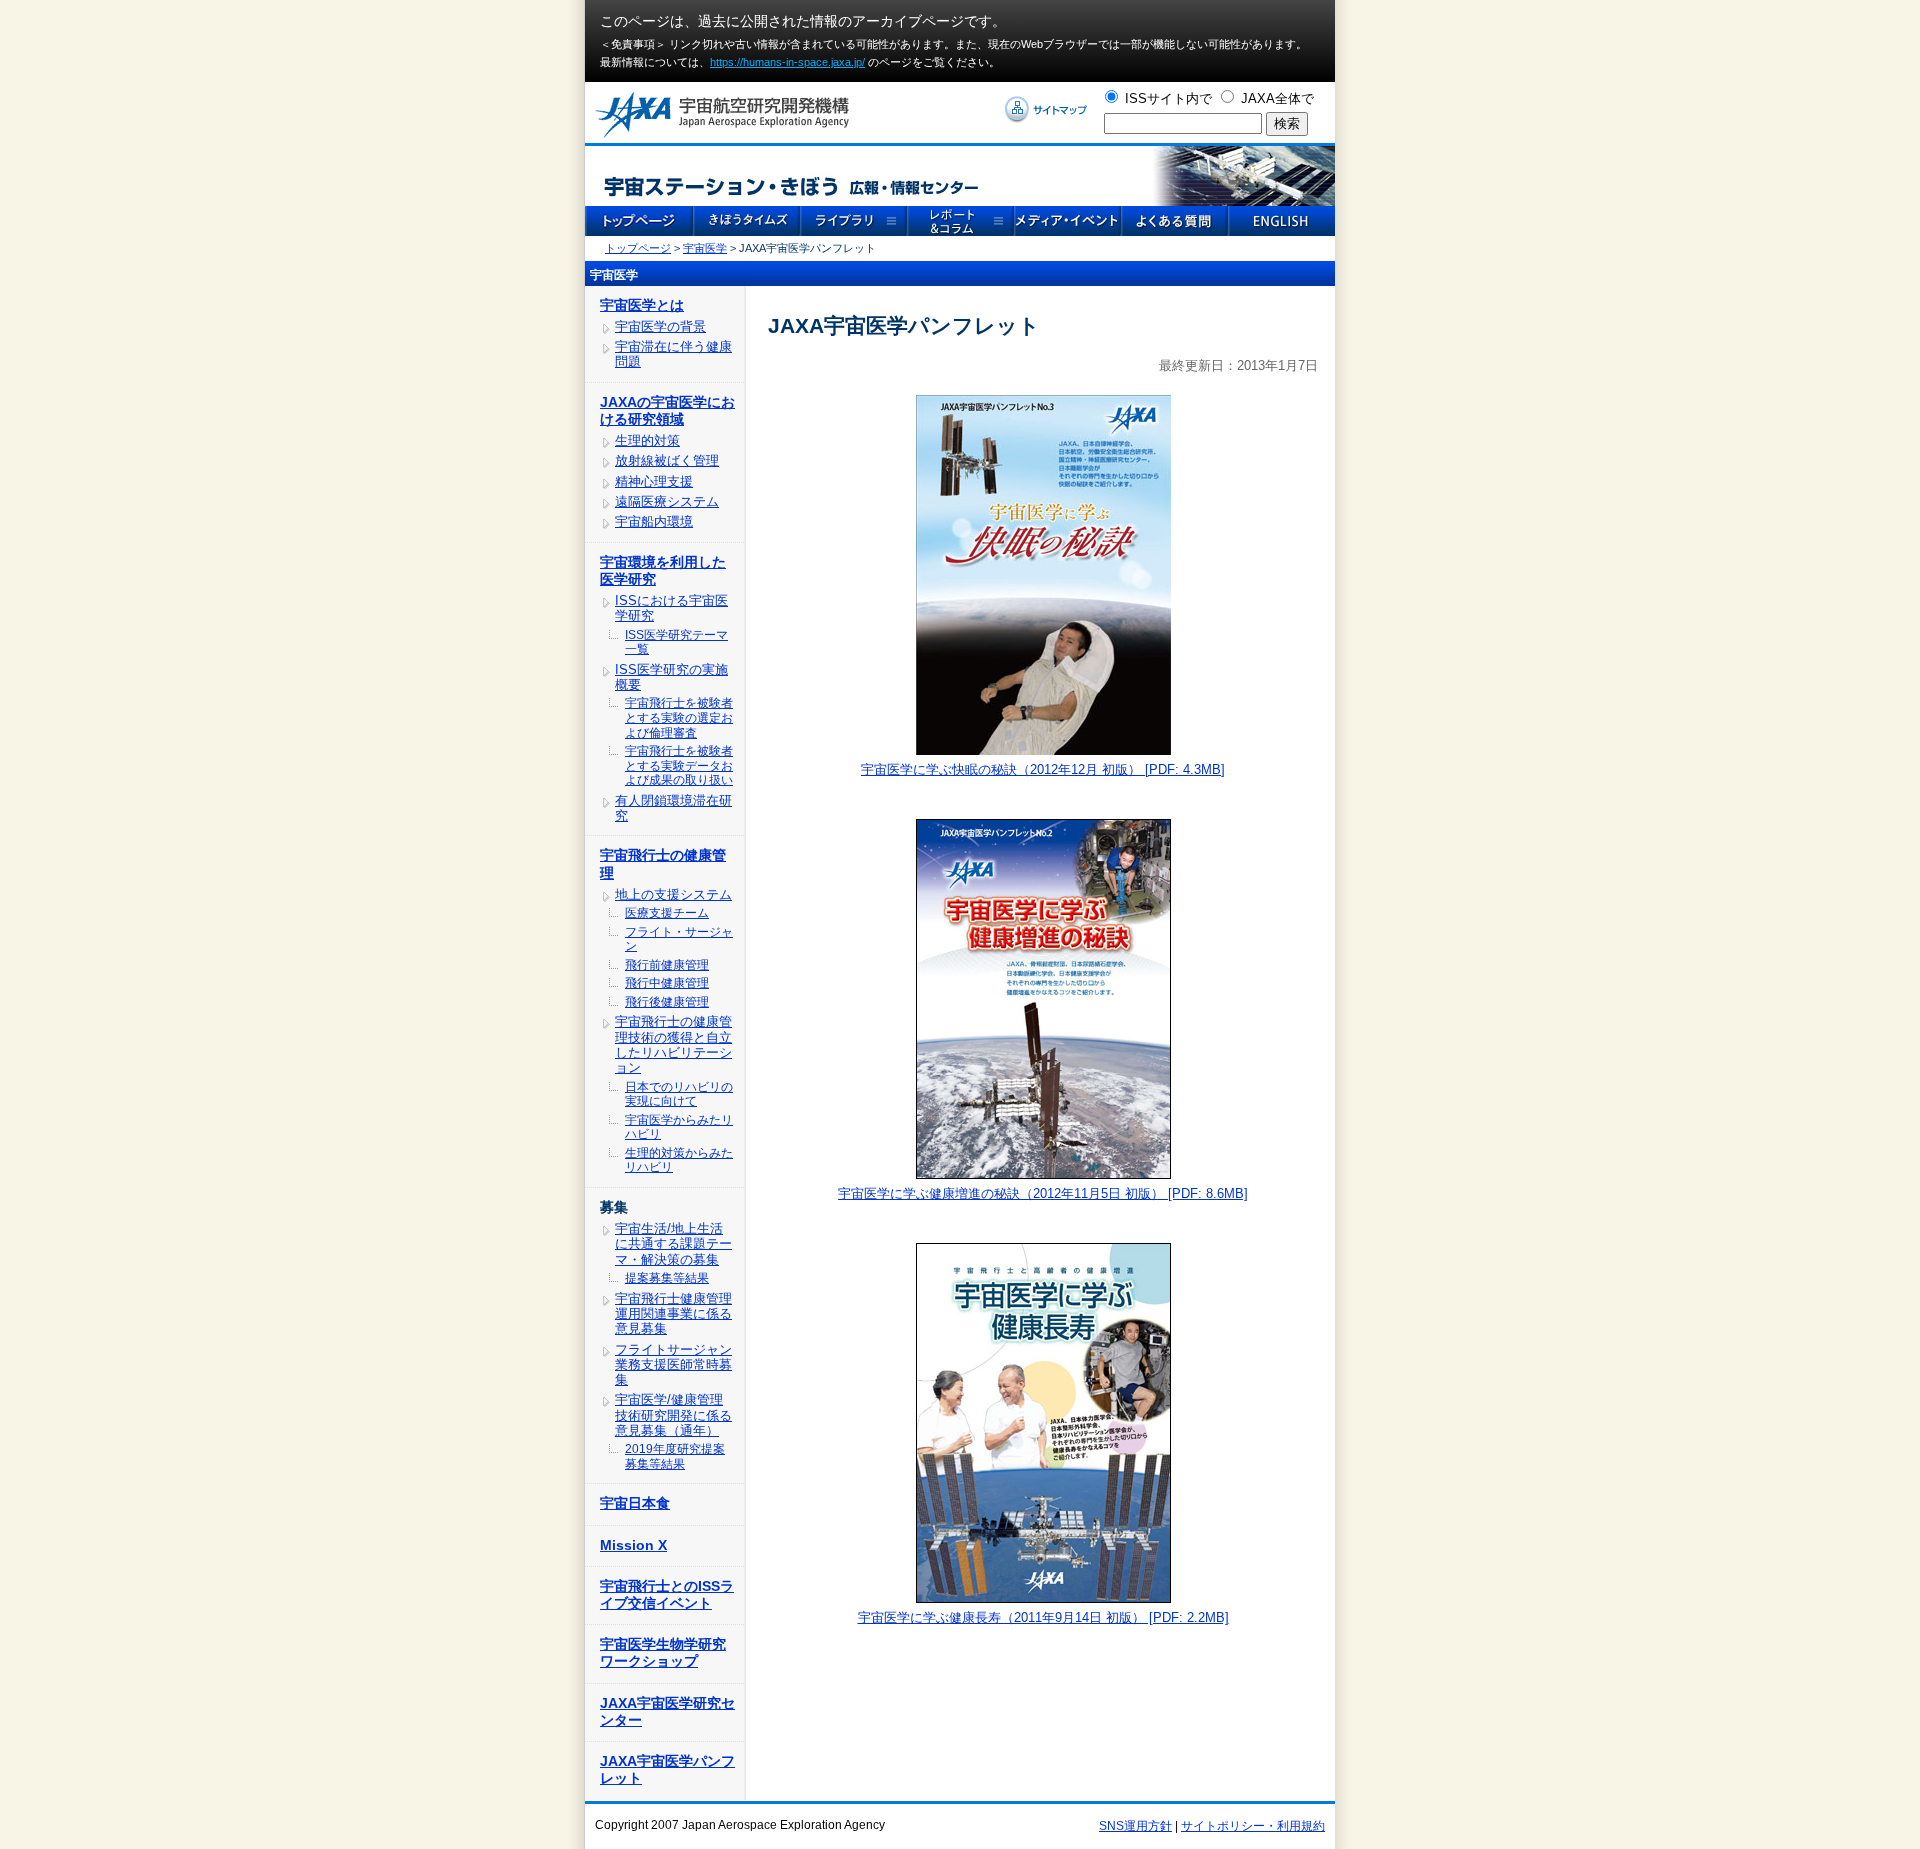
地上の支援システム (673, 894)
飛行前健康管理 (667, 965)
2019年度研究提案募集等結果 (675, 1456)
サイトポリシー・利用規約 (1253, 1826)
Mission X (633, 1545)
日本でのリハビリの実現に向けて (679, 1094)
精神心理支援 (654, 481)
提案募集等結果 (667, 1278)
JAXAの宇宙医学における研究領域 (667, 410)
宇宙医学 (705, 248)
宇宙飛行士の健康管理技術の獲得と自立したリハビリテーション (673, 1044)
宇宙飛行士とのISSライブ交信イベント (667, 1594)
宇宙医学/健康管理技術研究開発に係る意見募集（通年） (673, 1415)
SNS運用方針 (1135, 1826)
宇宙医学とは (642, 305)
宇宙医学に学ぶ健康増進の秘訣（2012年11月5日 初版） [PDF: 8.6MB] (1043, 1193)
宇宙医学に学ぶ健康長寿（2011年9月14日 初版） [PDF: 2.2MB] (1043, 1617)
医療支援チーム (667, 913)
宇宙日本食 (635, 1503)
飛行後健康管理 (667, 1002)
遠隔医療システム (667, 501)
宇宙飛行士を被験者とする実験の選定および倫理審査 (679, 717)
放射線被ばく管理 (667, 460)
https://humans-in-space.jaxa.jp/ (787, 62)
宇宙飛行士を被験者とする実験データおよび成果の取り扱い (679, 765)
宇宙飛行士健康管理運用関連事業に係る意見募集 (673, 1314)
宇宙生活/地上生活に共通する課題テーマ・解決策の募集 (673, 1244)
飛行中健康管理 (667, 983)
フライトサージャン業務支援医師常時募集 (673, 1365)
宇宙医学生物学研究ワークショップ (663, 1652)
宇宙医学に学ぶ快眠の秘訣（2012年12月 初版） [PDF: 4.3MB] (1043, 769)
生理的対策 (647, 440)
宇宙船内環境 (654, 521)
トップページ (638, 248)
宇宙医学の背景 (660, 326)
